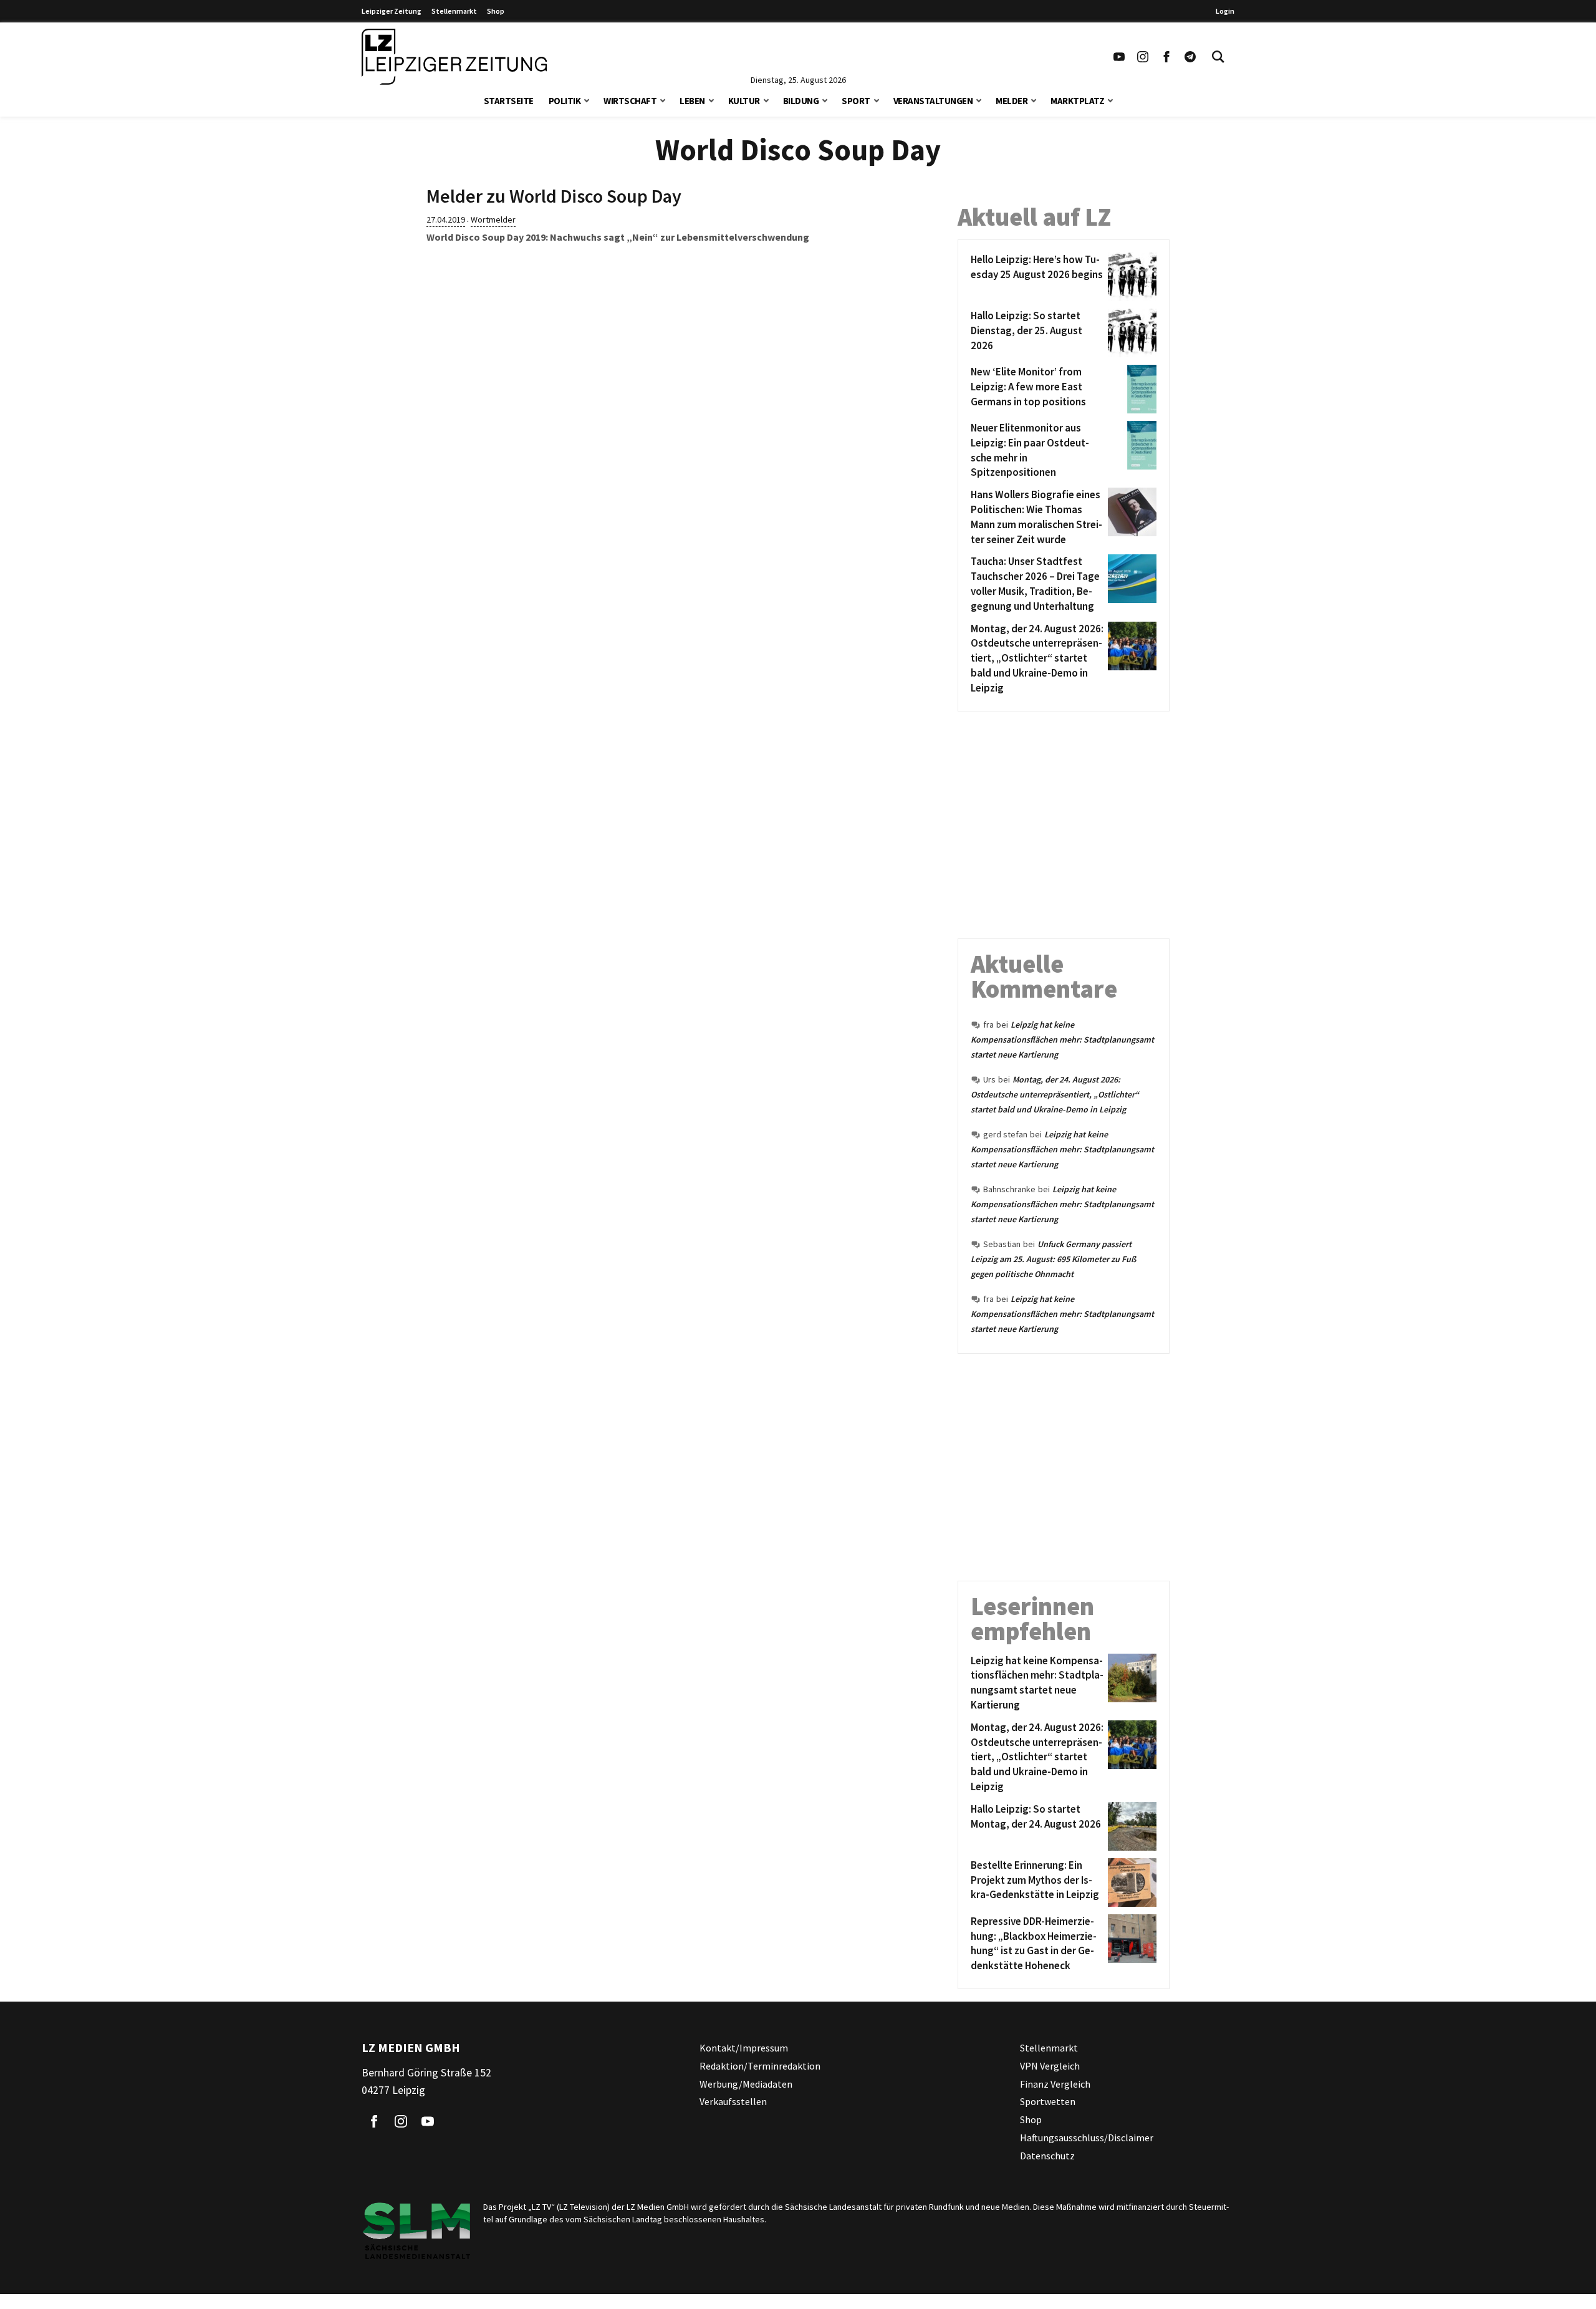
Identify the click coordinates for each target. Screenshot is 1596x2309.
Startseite (509, 101)
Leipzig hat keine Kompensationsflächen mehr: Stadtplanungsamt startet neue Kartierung (1062, 1039)
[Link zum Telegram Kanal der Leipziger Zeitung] (1190, 57)
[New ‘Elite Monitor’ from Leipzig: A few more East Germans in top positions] (1130, 389)
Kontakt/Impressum (744, 2048)
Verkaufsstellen (733, 2101)
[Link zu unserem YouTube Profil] (1119, 57)
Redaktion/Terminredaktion (760, 2066)
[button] (587, 99)
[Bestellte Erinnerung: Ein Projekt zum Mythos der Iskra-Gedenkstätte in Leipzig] (1130, 1882)
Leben (692, 101)
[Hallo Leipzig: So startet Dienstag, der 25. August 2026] (1130, 333)
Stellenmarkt (454, 11)
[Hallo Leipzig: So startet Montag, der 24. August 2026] (1130, 1826)
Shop (496, 11)
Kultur (744, 101)
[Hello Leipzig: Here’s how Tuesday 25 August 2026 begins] (1130, 277)
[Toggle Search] (1218, 57)
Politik (565, 101)
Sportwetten (1048, 2101)
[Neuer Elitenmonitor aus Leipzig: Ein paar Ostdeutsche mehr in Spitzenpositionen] (1130, 451)
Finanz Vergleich (1055, 2084)
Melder (1012, 101)
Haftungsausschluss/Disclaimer (1087, 2138)
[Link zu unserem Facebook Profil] (1166, 57)
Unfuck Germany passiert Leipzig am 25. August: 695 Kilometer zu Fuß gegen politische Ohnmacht (1053, 1259)
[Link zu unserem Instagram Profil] (1143, 57)
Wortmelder (493, 219)
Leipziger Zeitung (392, 11)
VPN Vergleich (1050, 2066)
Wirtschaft (630, 101)
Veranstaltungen (933, 101)
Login (1225, 11)
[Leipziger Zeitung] (454, 57)
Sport (856, 101)
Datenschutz (1047, 2156)
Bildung (801, 101)
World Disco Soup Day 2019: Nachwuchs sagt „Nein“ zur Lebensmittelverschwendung (618, 237)
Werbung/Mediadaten (746, 2084)
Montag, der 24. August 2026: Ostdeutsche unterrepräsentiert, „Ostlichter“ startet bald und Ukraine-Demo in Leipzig (1055, 1094)
